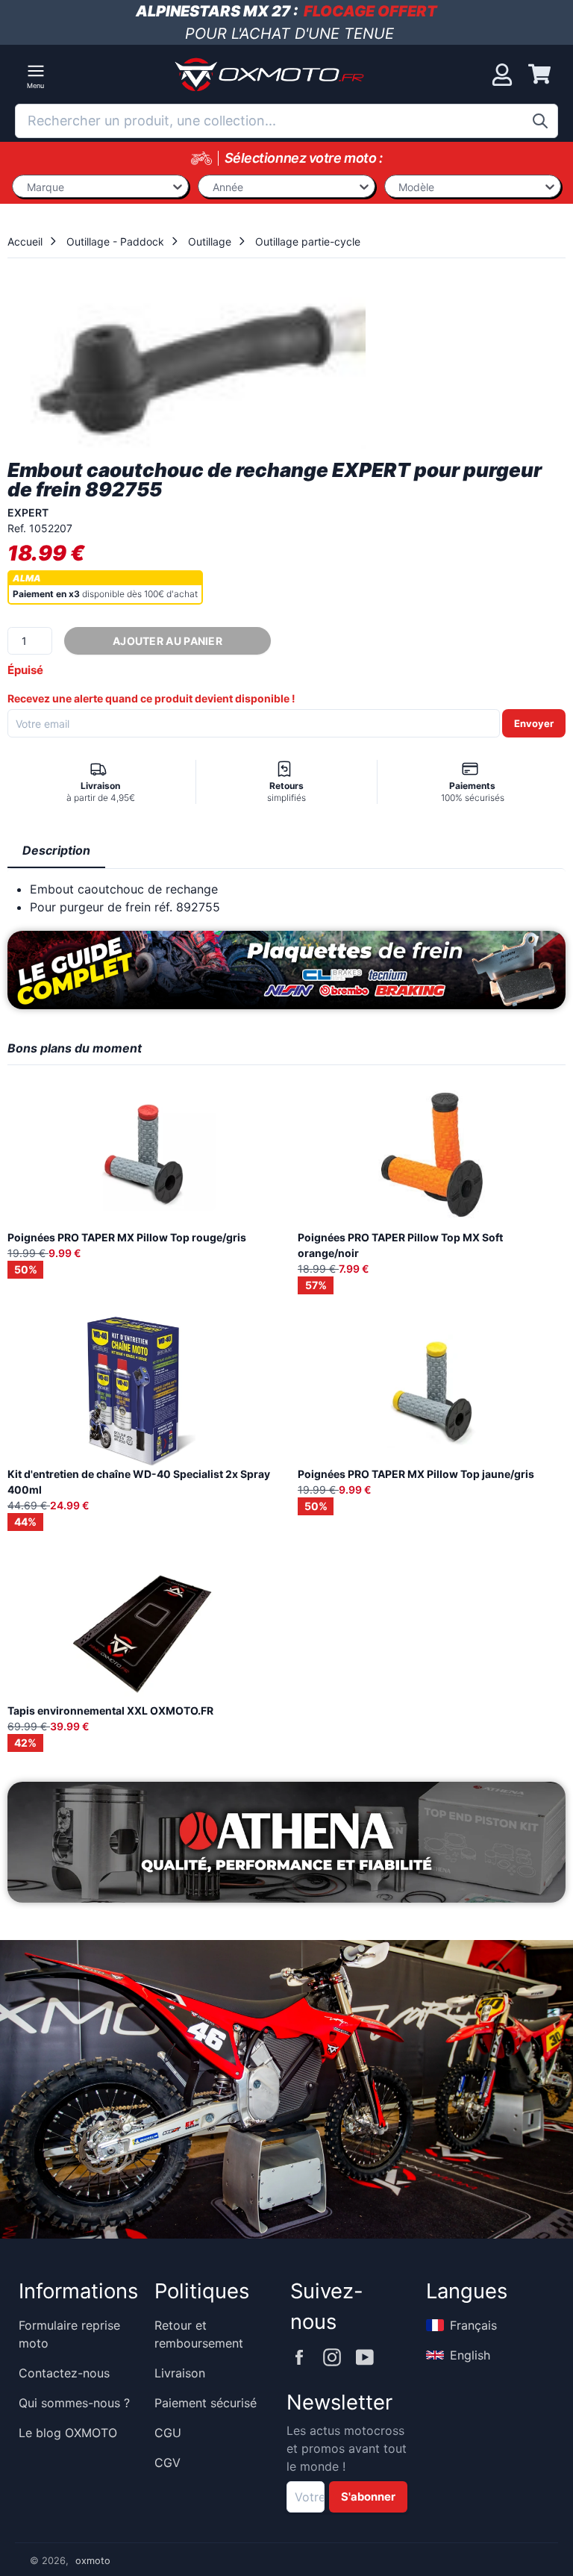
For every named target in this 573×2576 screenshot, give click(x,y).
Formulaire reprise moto (69, 2334)
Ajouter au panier (167, 641)
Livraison (180, 2373)
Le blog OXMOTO (68, 2433)
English (470, 2355)
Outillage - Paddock (115, 241)
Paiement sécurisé (206, 2403)
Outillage (210, 241)
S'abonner (368, 2497)
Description (56, 850)
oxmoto (93, 2561)
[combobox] (286, 121)
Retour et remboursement (199, 2334)
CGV (167, 2463)
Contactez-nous (64, 2373)
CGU (168, 2433)
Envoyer (534, 723)
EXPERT (28, 512)
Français (473, 2325)
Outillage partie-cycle (308, 241)
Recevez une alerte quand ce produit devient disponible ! (151, 698)
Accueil (25, 241)
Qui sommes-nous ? (74, 2403)
